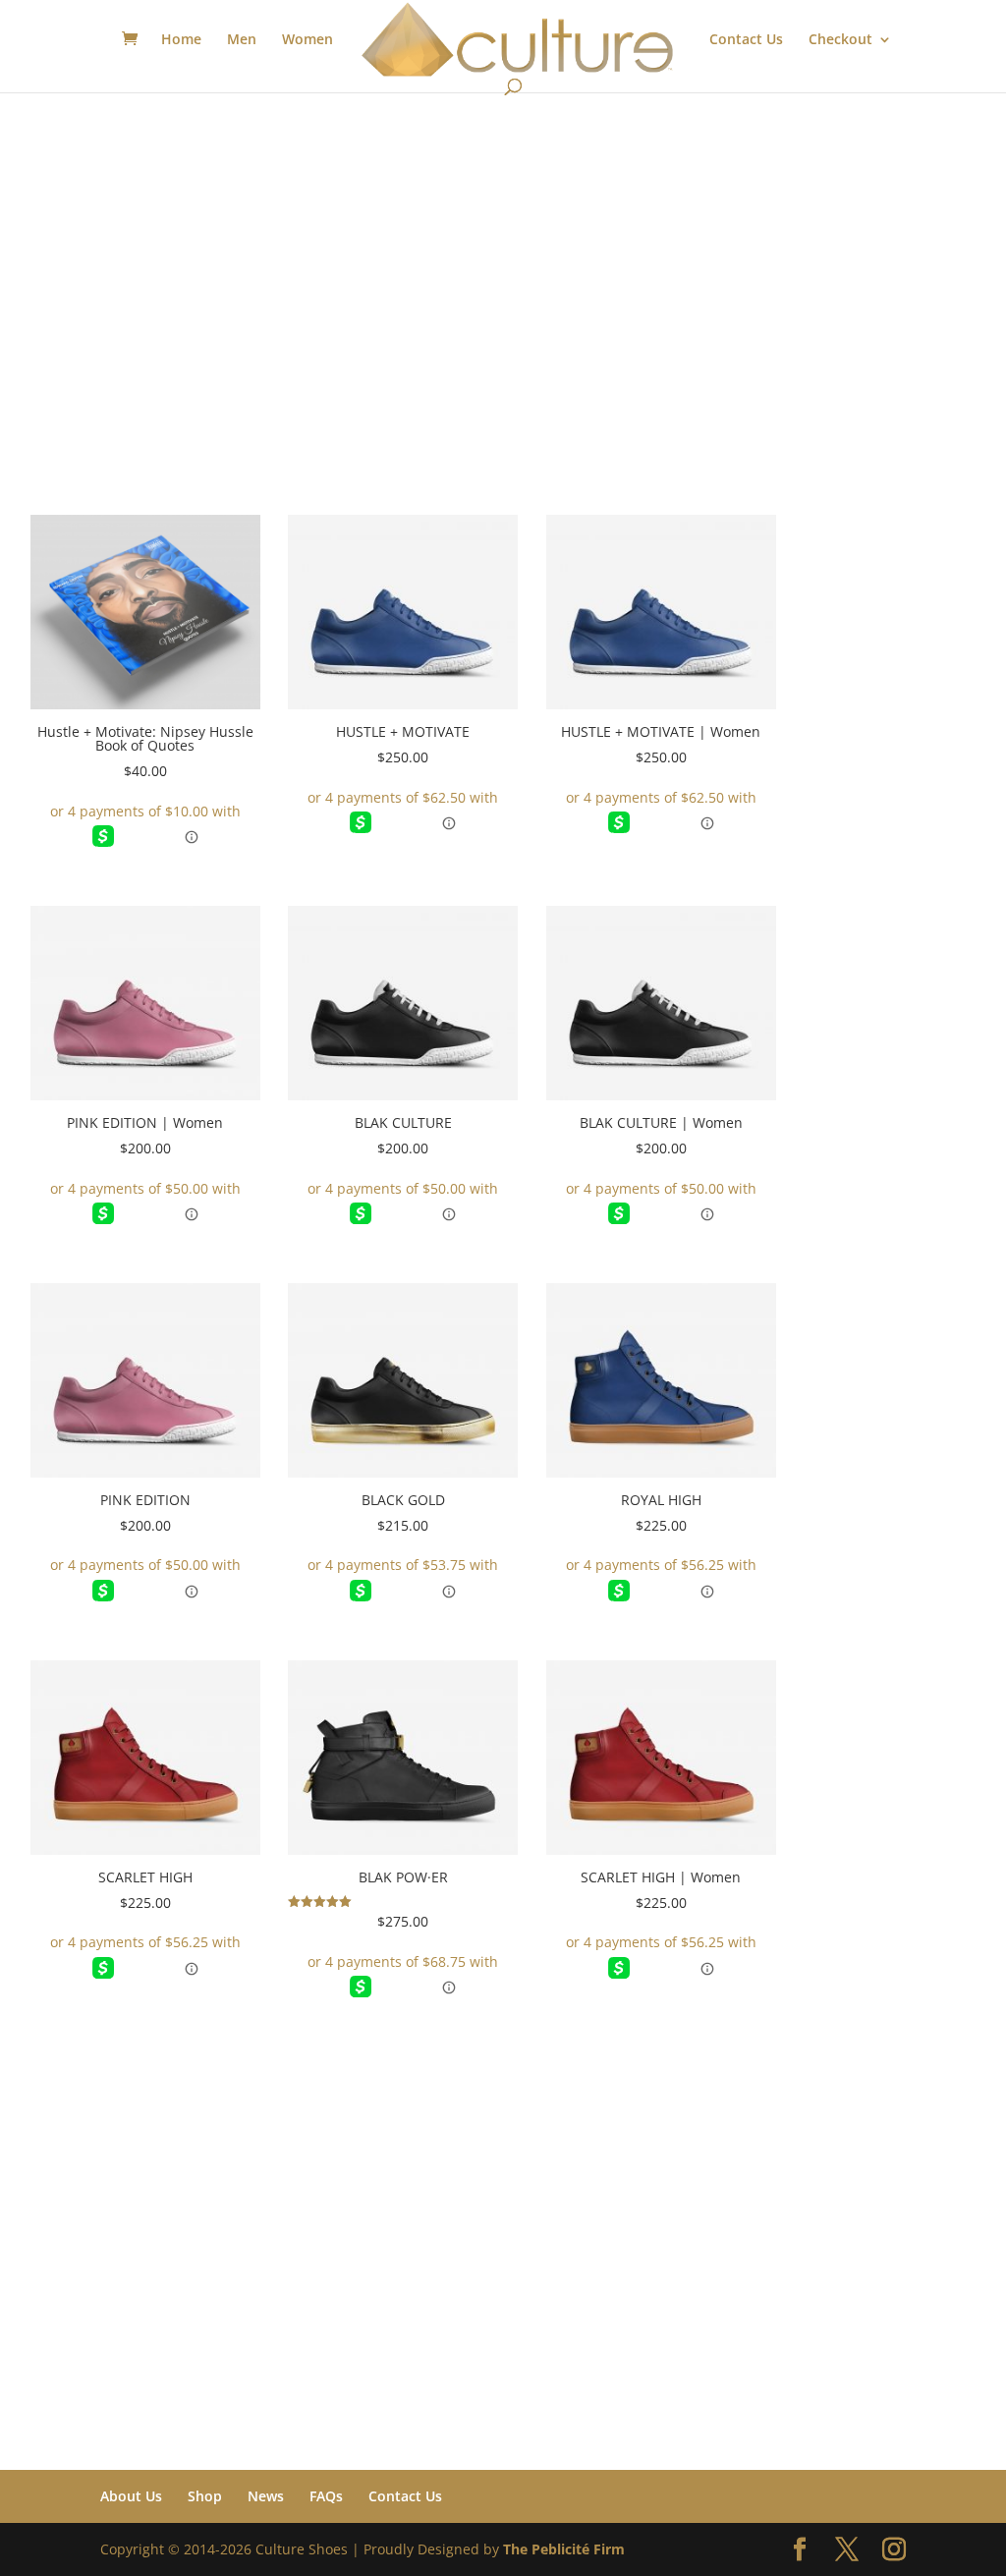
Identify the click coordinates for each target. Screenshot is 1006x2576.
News (266, 2496)
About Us (131, 2496)
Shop (205, 2496)
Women (307, 40)
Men (242, 40)
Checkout (840, 40)
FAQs (326, 2496)
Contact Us (746, 40)
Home (181, 40)
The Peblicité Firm (564, 2549)
